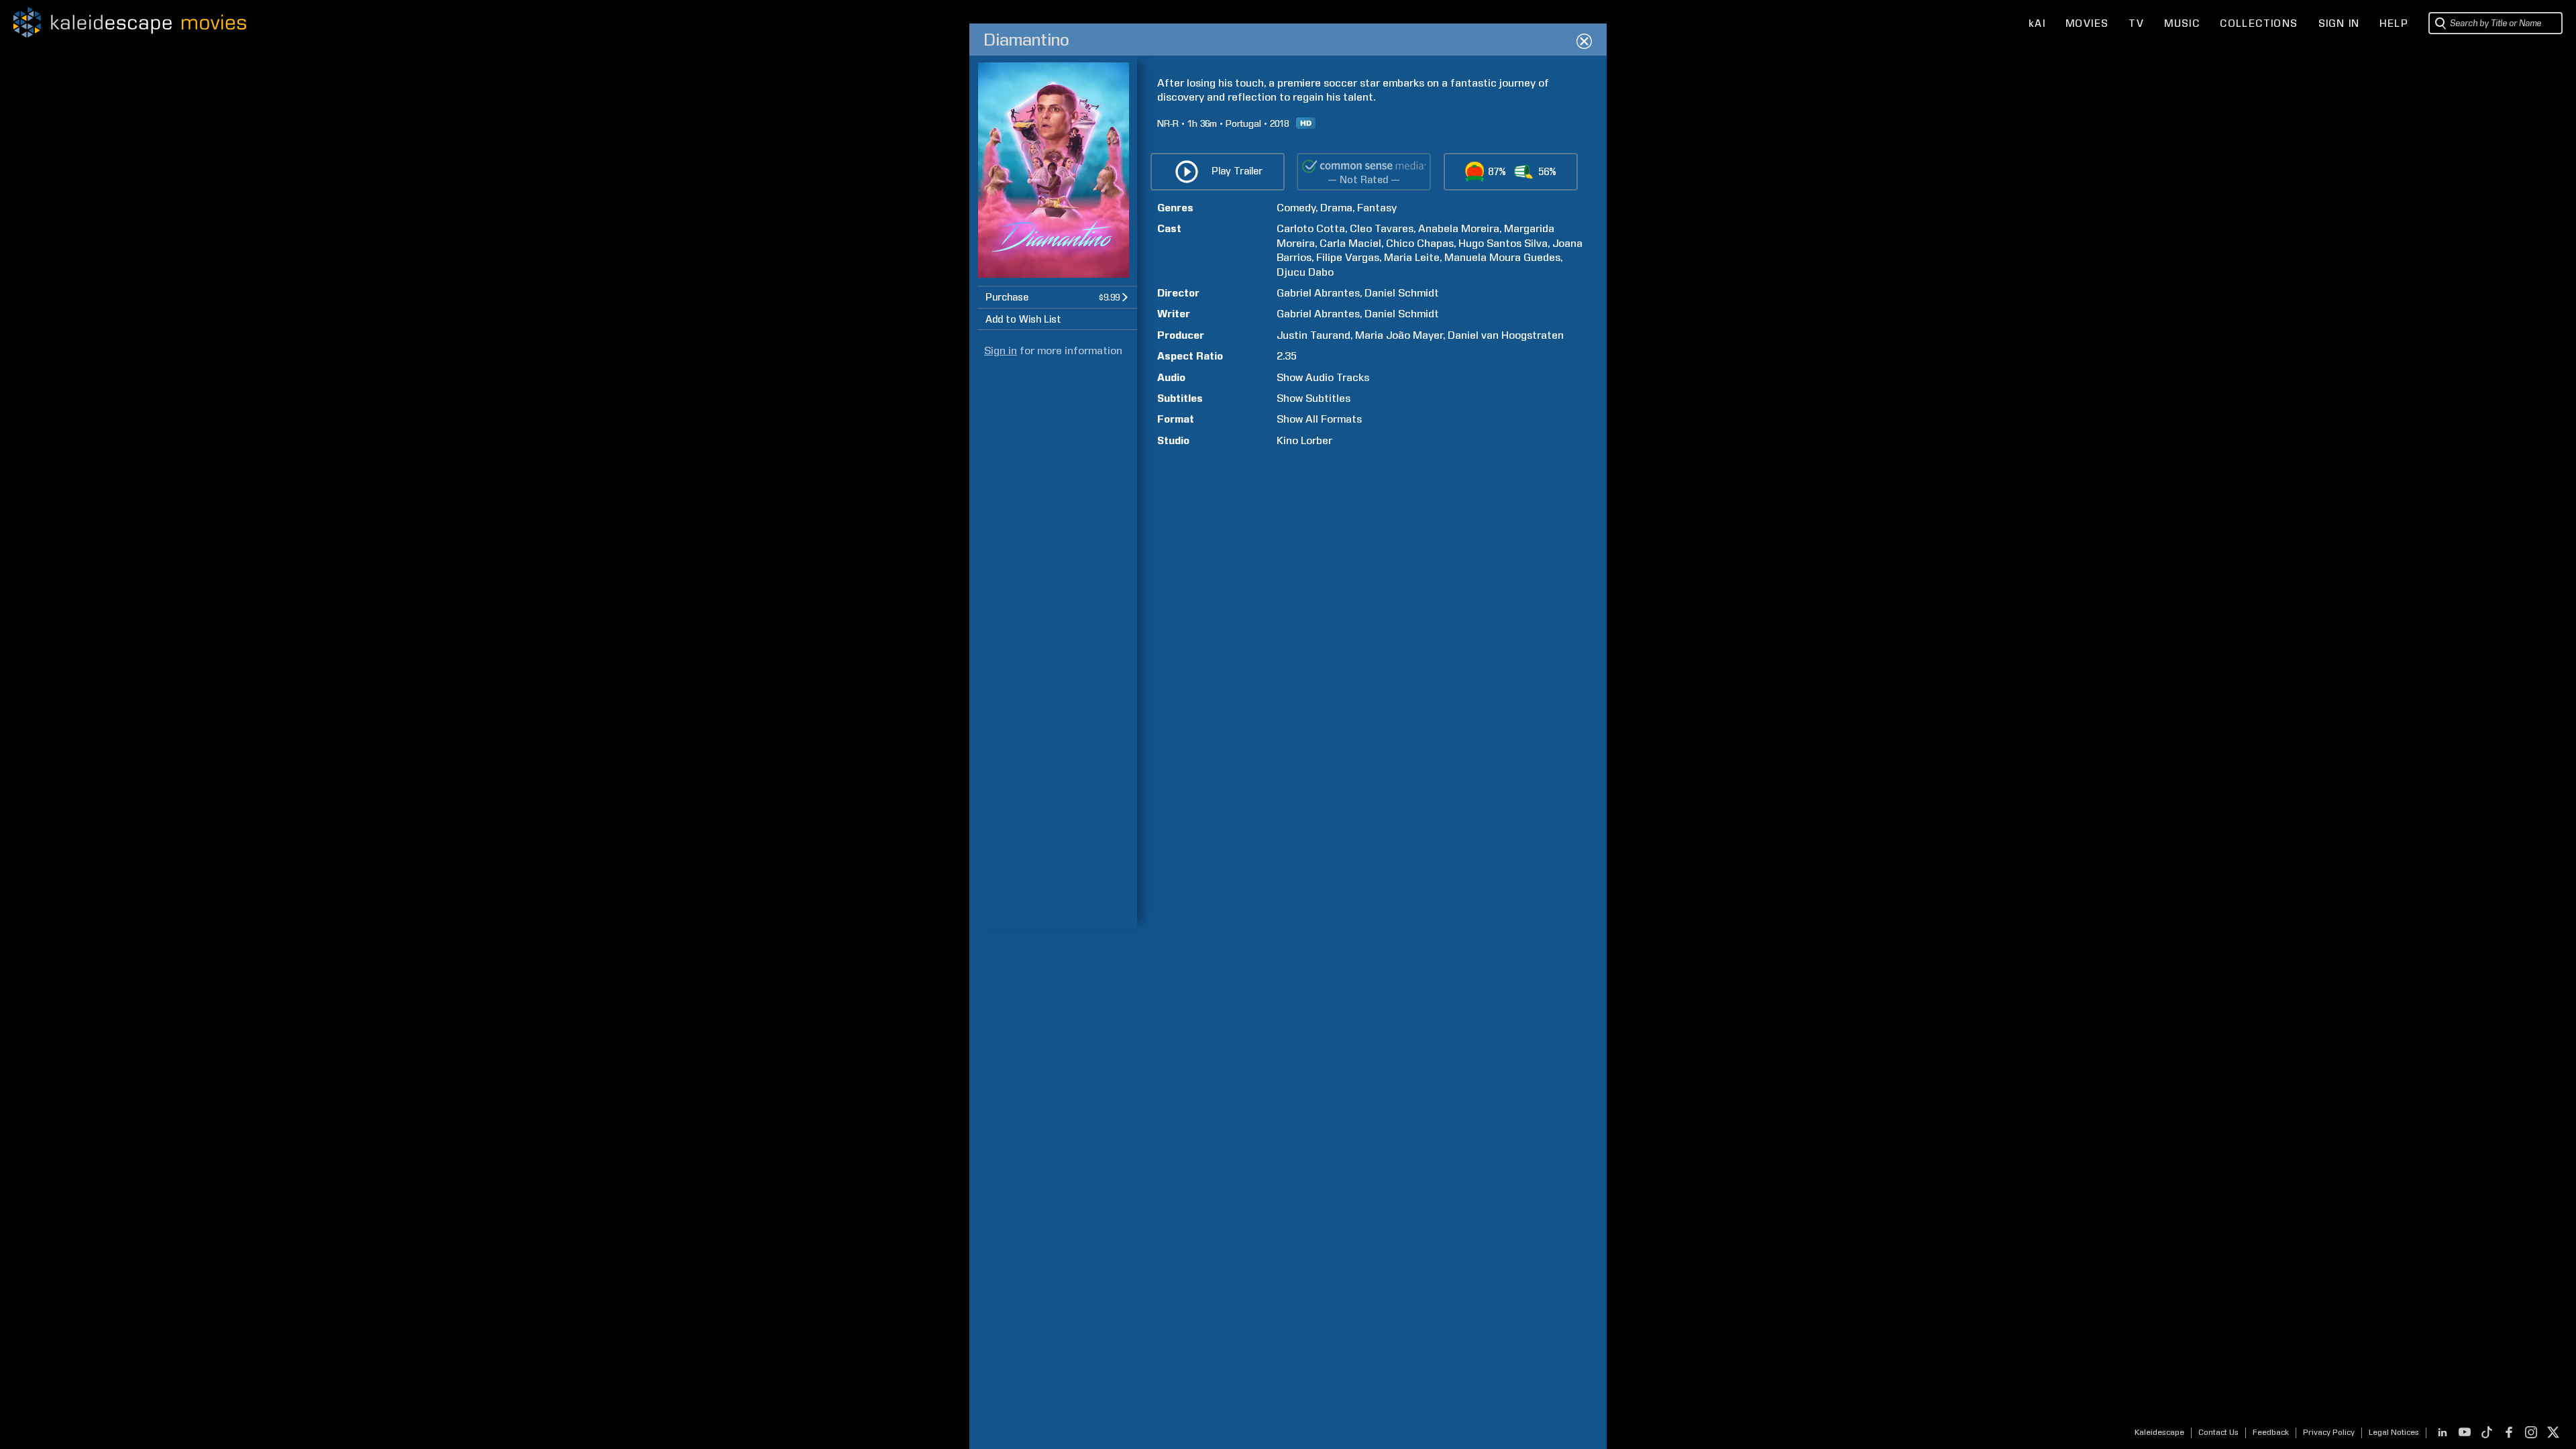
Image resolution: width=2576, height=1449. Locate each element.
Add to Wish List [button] (1023, 319)
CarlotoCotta (1311, 228)
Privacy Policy (2329, 1432)
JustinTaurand (1313, 335)
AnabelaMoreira (1459, 228)
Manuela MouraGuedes (1502, 257)
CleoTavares (1382, 228)
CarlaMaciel (1350, 243)
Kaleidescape (2159, 1432)
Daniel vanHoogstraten (1506, 335)
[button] (1057, 297)
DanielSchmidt (1402, 293)
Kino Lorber (1304, 440)
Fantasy (1377, 208)
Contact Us (2218, 1432)
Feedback (2271, 1432)
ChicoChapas (1420, 243)
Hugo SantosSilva (1503, 243)
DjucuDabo (1305, 272)
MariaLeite (1412, 257)
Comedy (1296, 208)
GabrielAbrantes (1318, 293)
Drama (1336, 208)
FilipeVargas (1348, 257)
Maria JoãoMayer (1399, 335)
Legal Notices (2394, 1432)
